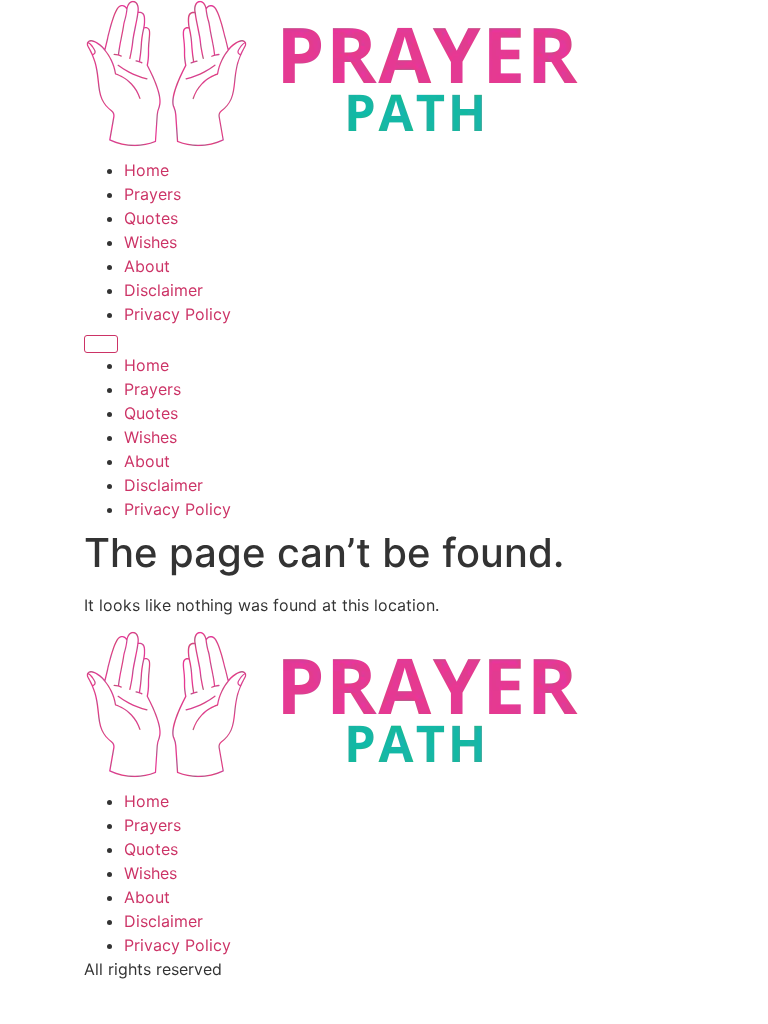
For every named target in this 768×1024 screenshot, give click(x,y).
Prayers (152, 194)
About (147, 266)
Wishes (150, 242)
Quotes (151, 218)
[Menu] (101, 344)
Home (146, 170)
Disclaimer (163, 290)
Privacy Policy (177, 314)
